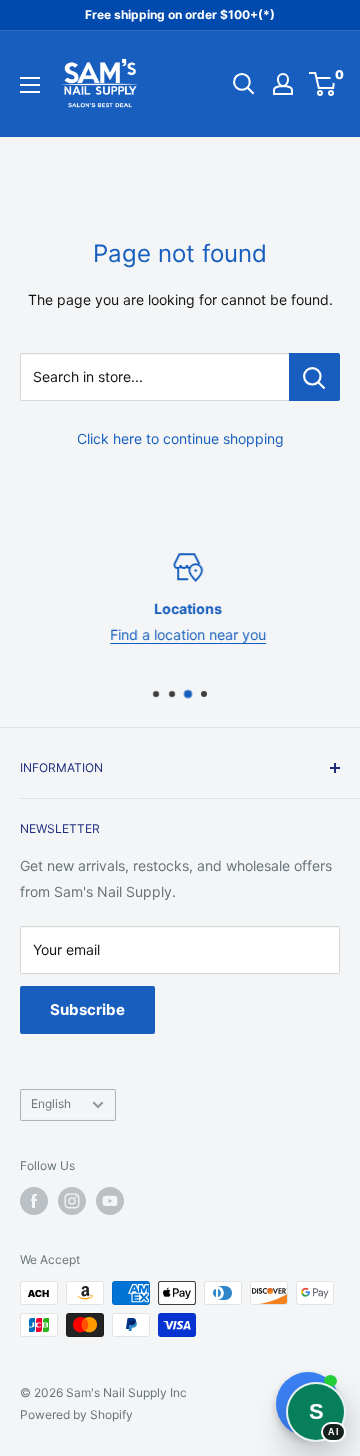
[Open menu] (30, 85)
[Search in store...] (314, 377)
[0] (323, 84)
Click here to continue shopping (180, 438)
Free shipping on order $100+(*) (180, 14)
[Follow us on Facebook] (34, 1201)
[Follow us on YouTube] (110, 1201)
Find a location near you (182, 634)
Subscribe (87, 1009)
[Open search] (244, 84)
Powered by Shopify (76, 1414)
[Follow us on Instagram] (72, 1201)
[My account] (283, 84)
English (51, 1103)
